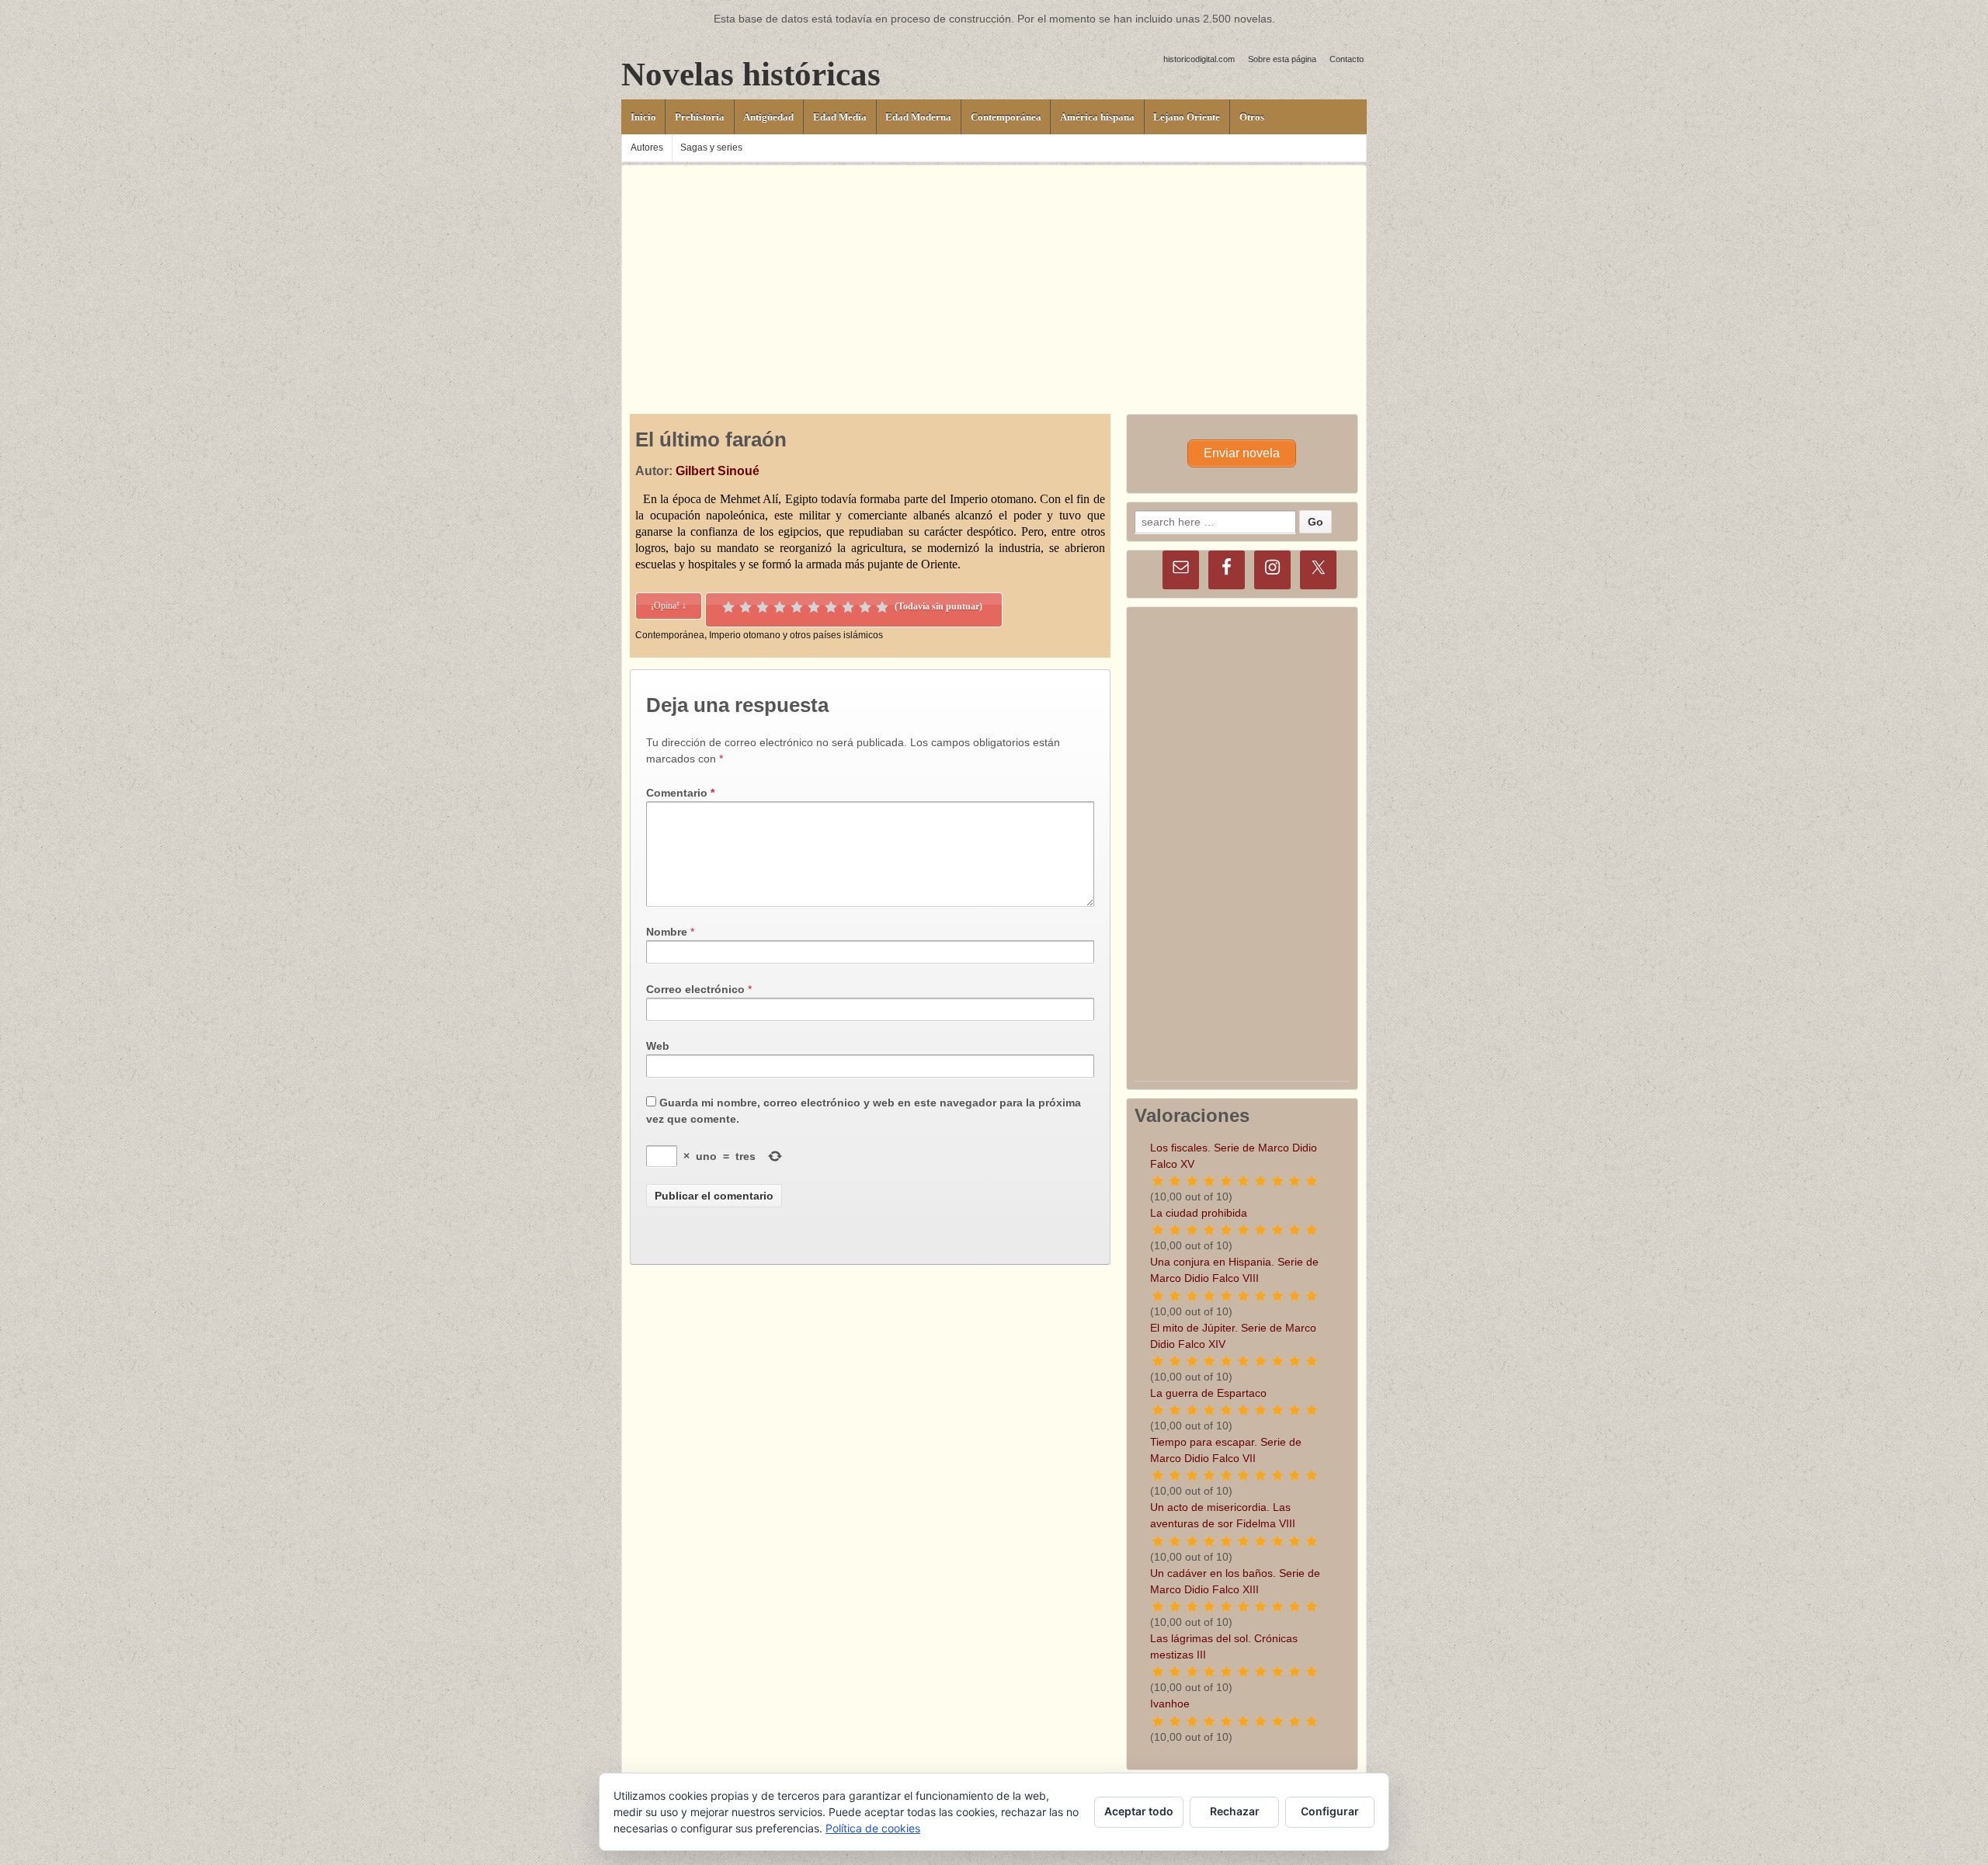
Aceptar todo (1139, 1811)
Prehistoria (700, 117)
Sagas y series (711, 148)
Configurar (1330, 1811)
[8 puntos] (848, 607)
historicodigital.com (1199, 59)
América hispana (1097, 117)
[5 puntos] (797, 607)
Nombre (667, 932)
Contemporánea (1006, 117)
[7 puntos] (831, 607)
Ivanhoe (1170, 1704)
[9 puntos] (865, 607)
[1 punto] (728, 607)
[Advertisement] (994, 274)
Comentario (680, 793)
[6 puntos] (814, 607)
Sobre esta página (1282, 59)
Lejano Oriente (1187, 117)
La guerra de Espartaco (1208, 1393)
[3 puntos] (763, 607)
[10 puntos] (882, 607)
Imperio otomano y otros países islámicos (796, 635)
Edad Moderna (918, 117)
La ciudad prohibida (1199, 1213)
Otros (1252, 117)
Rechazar (1235, 1811)
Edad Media (840, 117)
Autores (647, 148)
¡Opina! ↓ (669, 606)
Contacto (1347, 59)
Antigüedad (768, 117)
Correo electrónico (695, 989)
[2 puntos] (745, 607)
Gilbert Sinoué (718, 471)
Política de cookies (873, 1828)
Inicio (643, 117)
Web (658, 1046)
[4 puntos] (780, 607)
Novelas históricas (751, 74)
